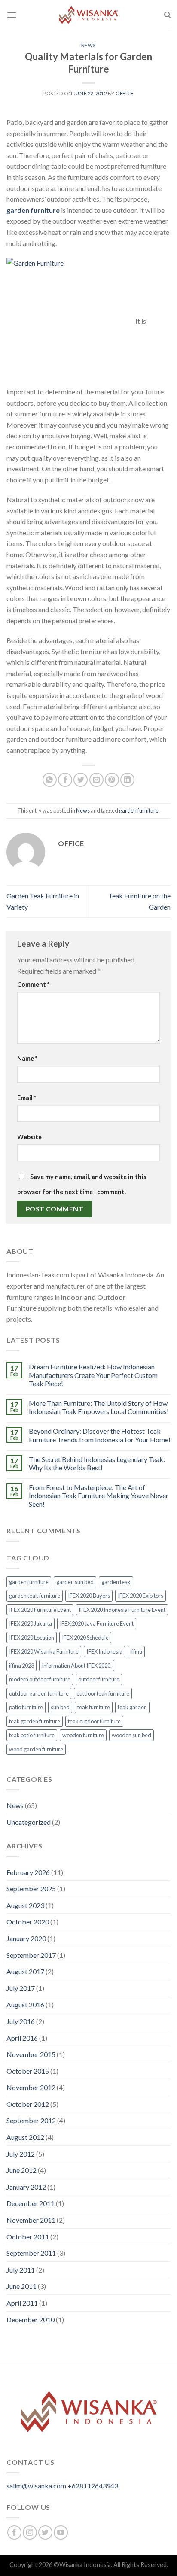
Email (27, 1098)
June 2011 (21, 2286)
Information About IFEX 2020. (77, 1666)
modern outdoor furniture (40, 1679)
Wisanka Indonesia (85, 2565)
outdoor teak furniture (103, 1693)
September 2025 (31, 1889)
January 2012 (26, 2187)
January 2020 (26, 1938)
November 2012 (31, 2087)
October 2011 (28, 2237)
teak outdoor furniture (94, 1721)
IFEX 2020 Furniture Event (40, 1610)
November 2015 (31, 2054)
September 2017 (31, 1955)
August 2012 (25, 2137)
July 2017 (21, 1988)
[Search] (167, 15)
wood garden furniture (36, 1749)
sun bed (60, 1707)
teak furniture (94, 1707)
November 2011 (31, 2220)
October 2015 (28, 2071)
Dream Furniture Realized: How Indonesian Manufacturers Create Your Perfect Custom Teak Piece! (93, 1375)
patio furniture (26, 1707)
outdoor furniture (99, 1679)
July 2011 (21, 2270)
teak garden (132, 1707)
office (124, 93)
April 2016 (22, 2038)
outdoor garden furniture (39, 1693)
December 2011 (31, 2203)
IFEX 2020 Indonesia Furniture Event (122, 1610)
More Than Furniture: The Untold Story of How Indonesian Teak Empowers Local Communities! (99, 1407)
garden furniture (33, 210)
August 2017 (25, 1971)
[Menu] (12, 15)
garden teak (116, 1582)
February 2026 (28, 1872)
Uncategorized (29, 1822)
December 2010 (31, 2320)
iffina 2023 (21, 1666)
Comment (33, 985)
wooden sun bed (131, 1735)
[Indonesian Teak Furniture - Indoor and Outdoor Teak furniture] (88, 15)
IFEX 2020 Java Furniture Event (97, 1623)
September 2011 (31, 2253)
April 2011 (22, 2303)
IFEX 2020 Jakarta (31, 1623)
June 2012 (21, 2170)
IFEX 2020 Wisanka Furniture (44, 1651)
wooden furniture (83, 1735)
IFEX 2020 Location (32, 1638)
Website (29, 1137)
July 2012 (21, 2154)
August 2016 (25, 2004)
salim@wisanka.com (36, 2486)
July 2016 (21, 2021)
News (88, 45)
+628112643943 (93, 2486)
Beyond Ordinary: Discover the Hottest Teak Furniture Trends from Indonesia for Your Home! (100, 1435)
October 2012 (28, 2104)
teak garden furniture (35, 1721)
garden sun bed (75, 1582)
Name (27, 1058)
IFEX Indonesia (104, 1651)
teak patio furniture (32, 1735)
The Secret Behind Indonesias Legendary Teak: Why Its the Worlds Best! (97, 1463)
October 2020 (28, 1922)
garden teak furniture (35, 1596)
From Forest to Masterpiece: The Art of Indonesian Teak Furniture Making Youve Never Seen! (99, 1495)
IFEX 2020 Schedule (85, 1638)
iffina (136, 1651)
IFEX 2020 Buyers (89, 1596)
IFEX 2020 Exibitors (140, 1596)
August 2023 (25, 1905)
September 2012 (31, 2120)
